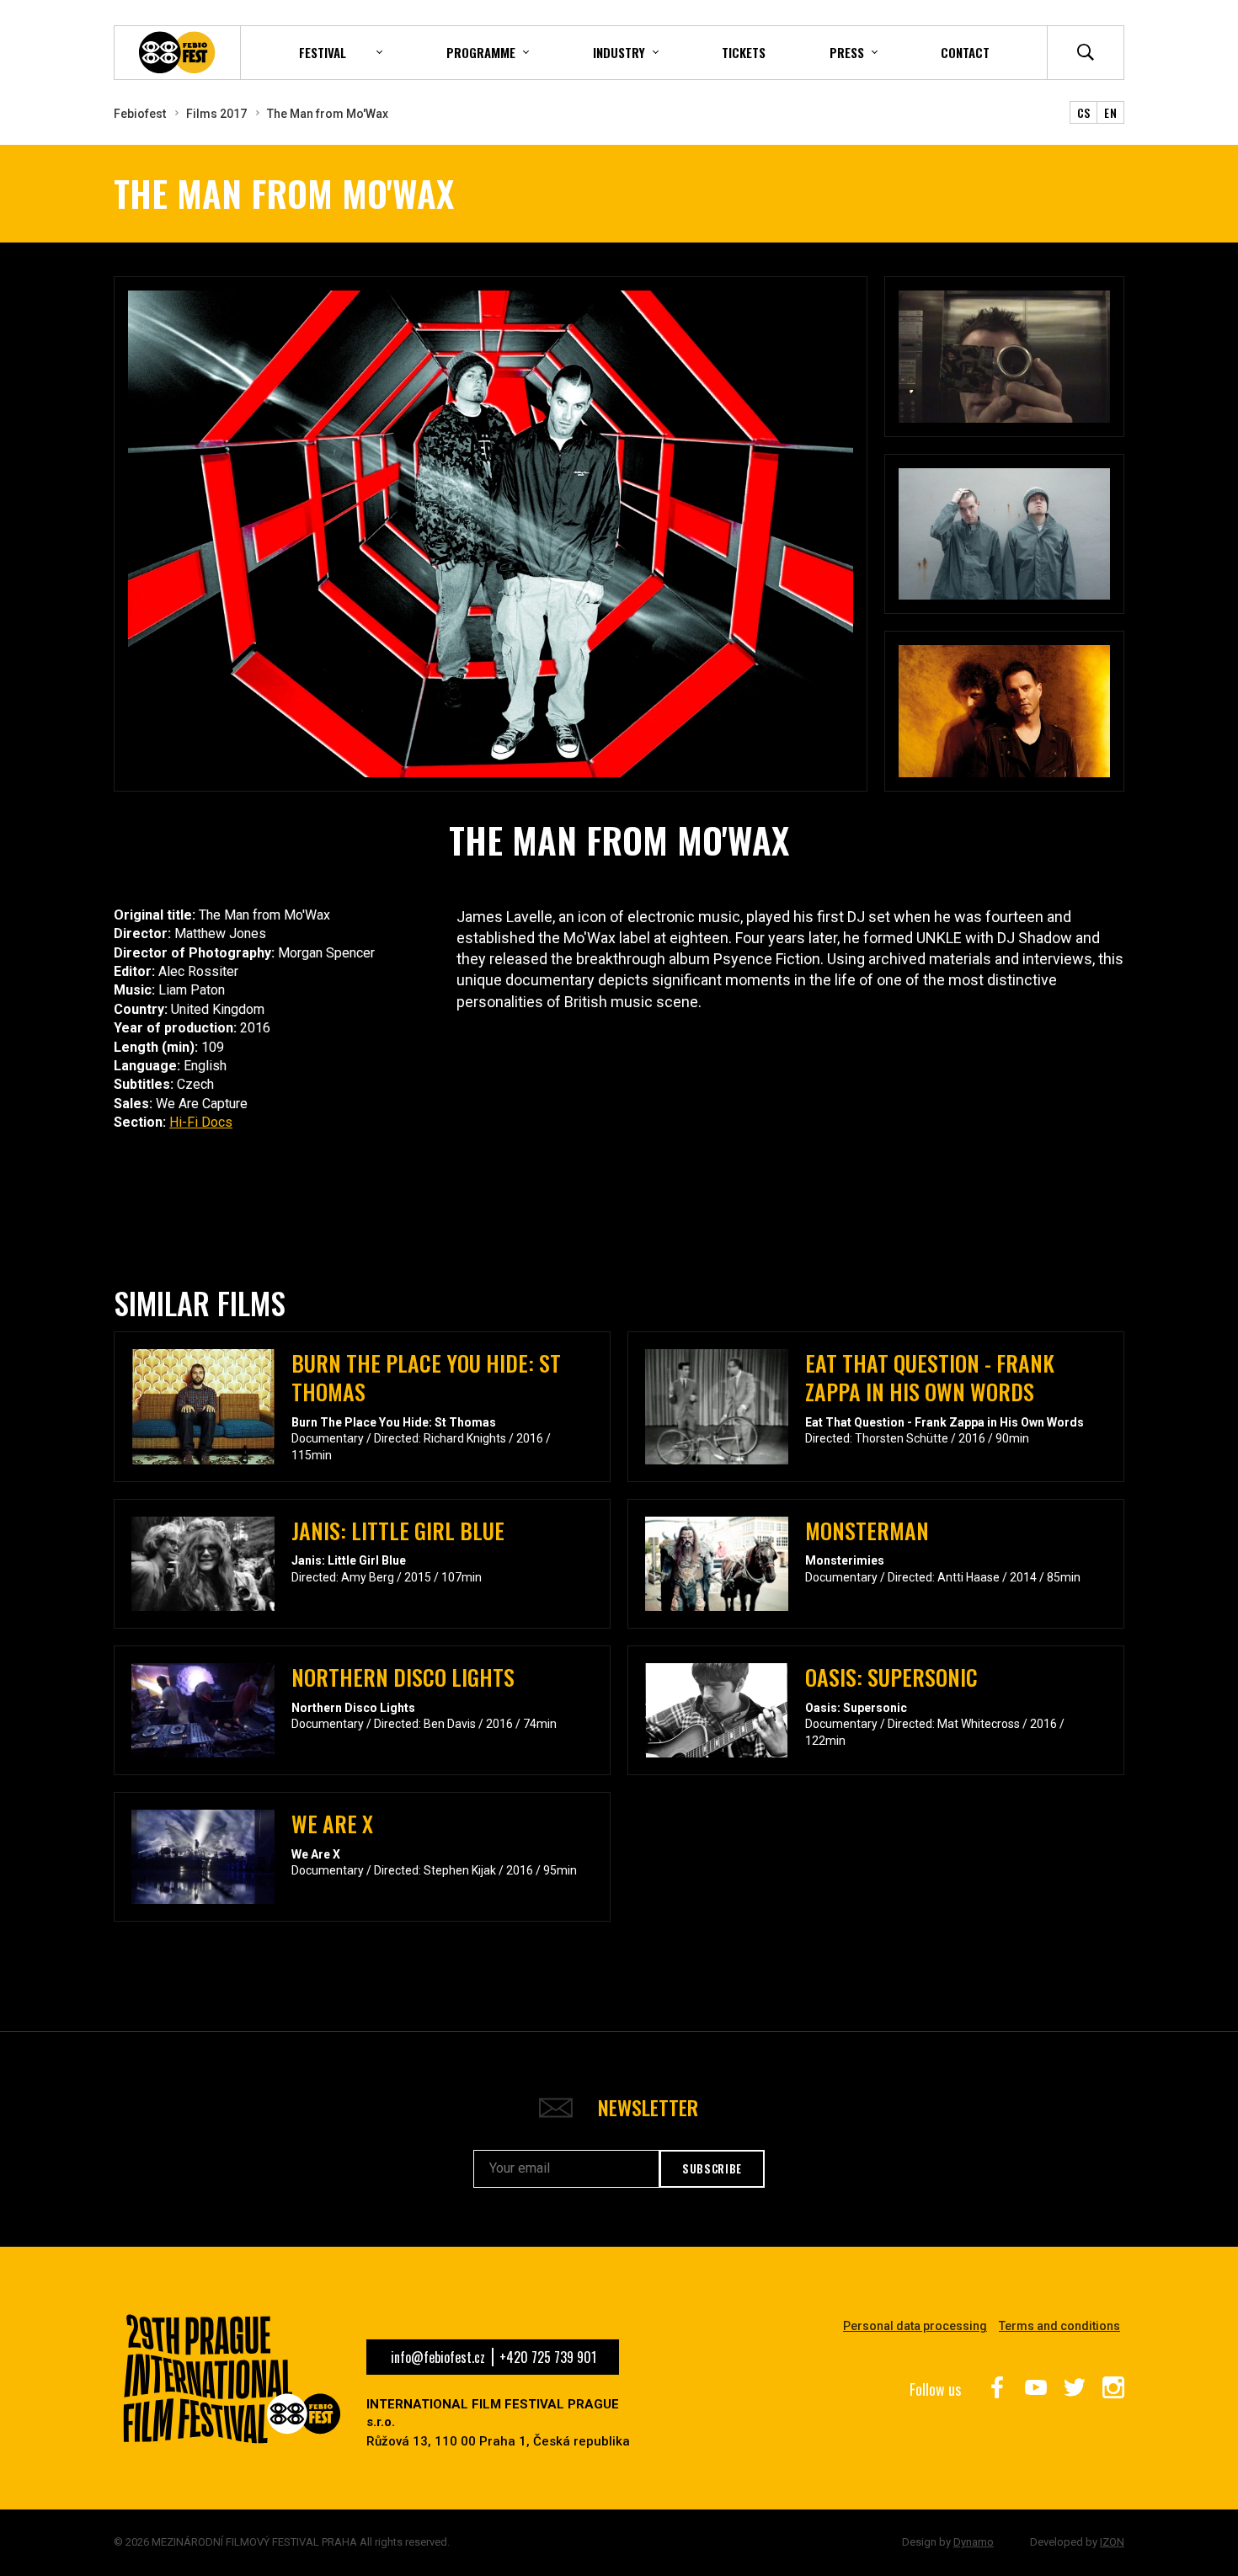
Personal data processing (915, 2326)
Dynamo (974, 2542)
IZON (1112, 2542)
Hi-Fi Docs (201, 1122)
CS (1084, 112)
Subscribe (712, 2168)
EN (1110, 112)
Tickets (744, 52)
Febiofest (140, 114)
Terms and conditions (1059, 2326)
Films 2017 (216, 114)
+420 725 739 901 (548, 2357)
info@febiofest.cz (438, 2357)
